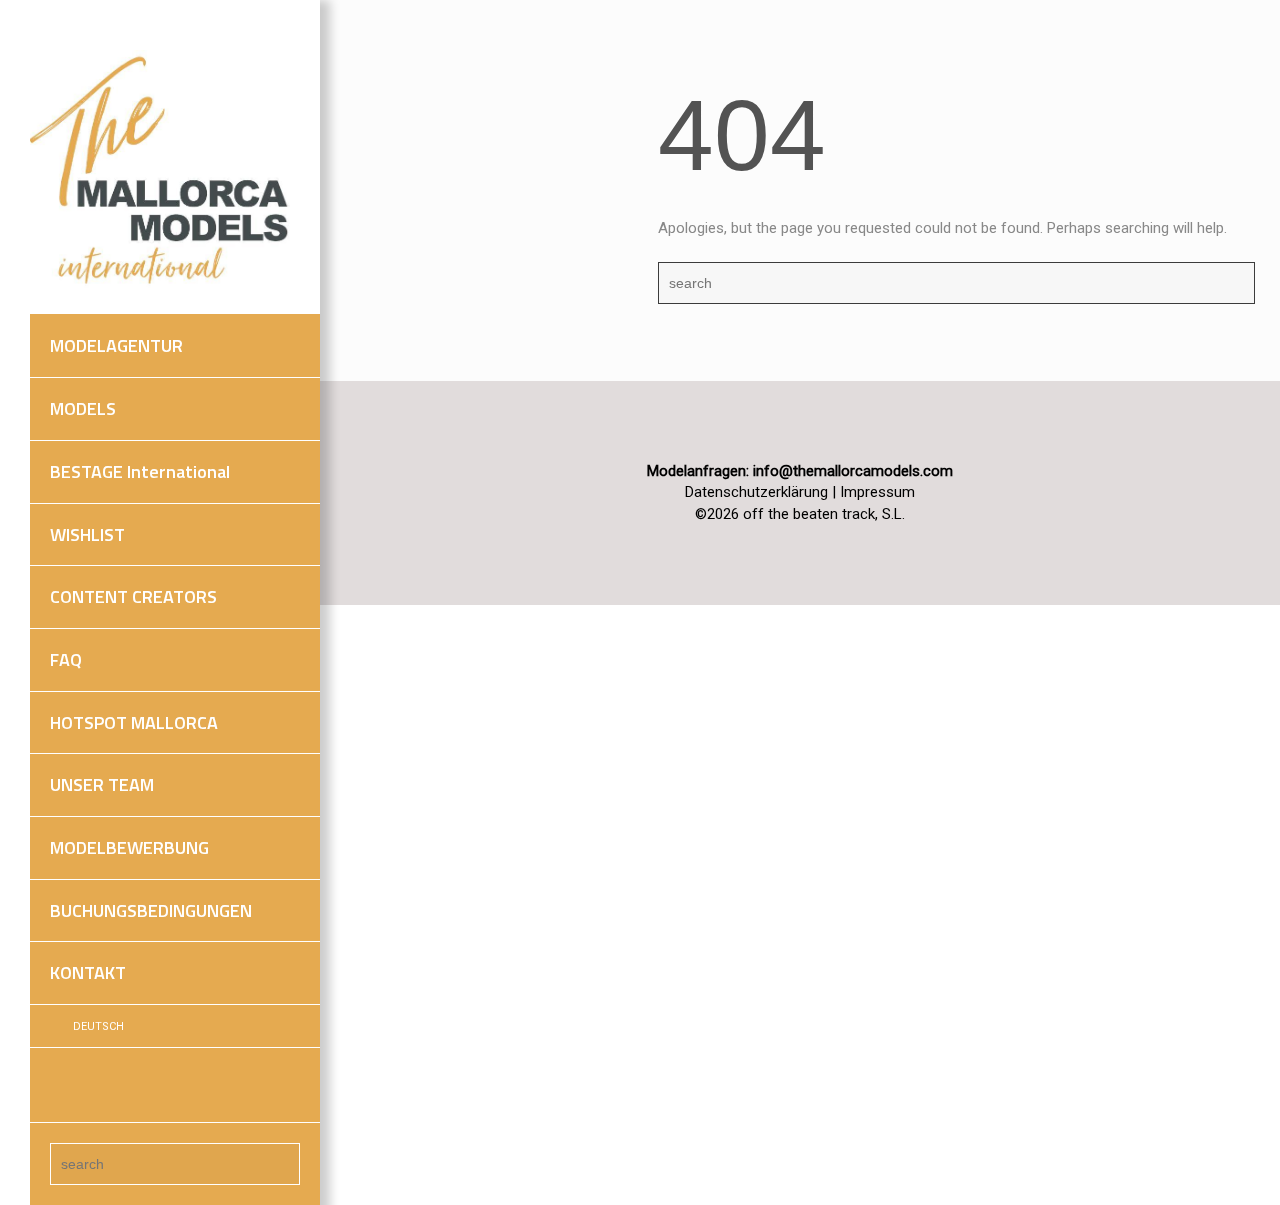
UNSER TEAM (102, 784)
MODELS (83, 408)
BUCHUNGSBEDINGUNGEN (151, 910)
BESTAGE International (140, 471)
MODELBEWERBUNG (129, 847)
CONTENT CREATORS (133, 596)
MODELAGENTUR (116, 345)
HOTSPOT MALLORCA (134, 722)
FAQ (66, 659)
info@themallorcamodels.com (853, 471)
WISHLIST (87, 534)
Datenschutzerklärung (756, 492)
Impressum (877, 492)
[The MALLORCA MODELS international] (165, 171)
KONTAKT (88, 972)
